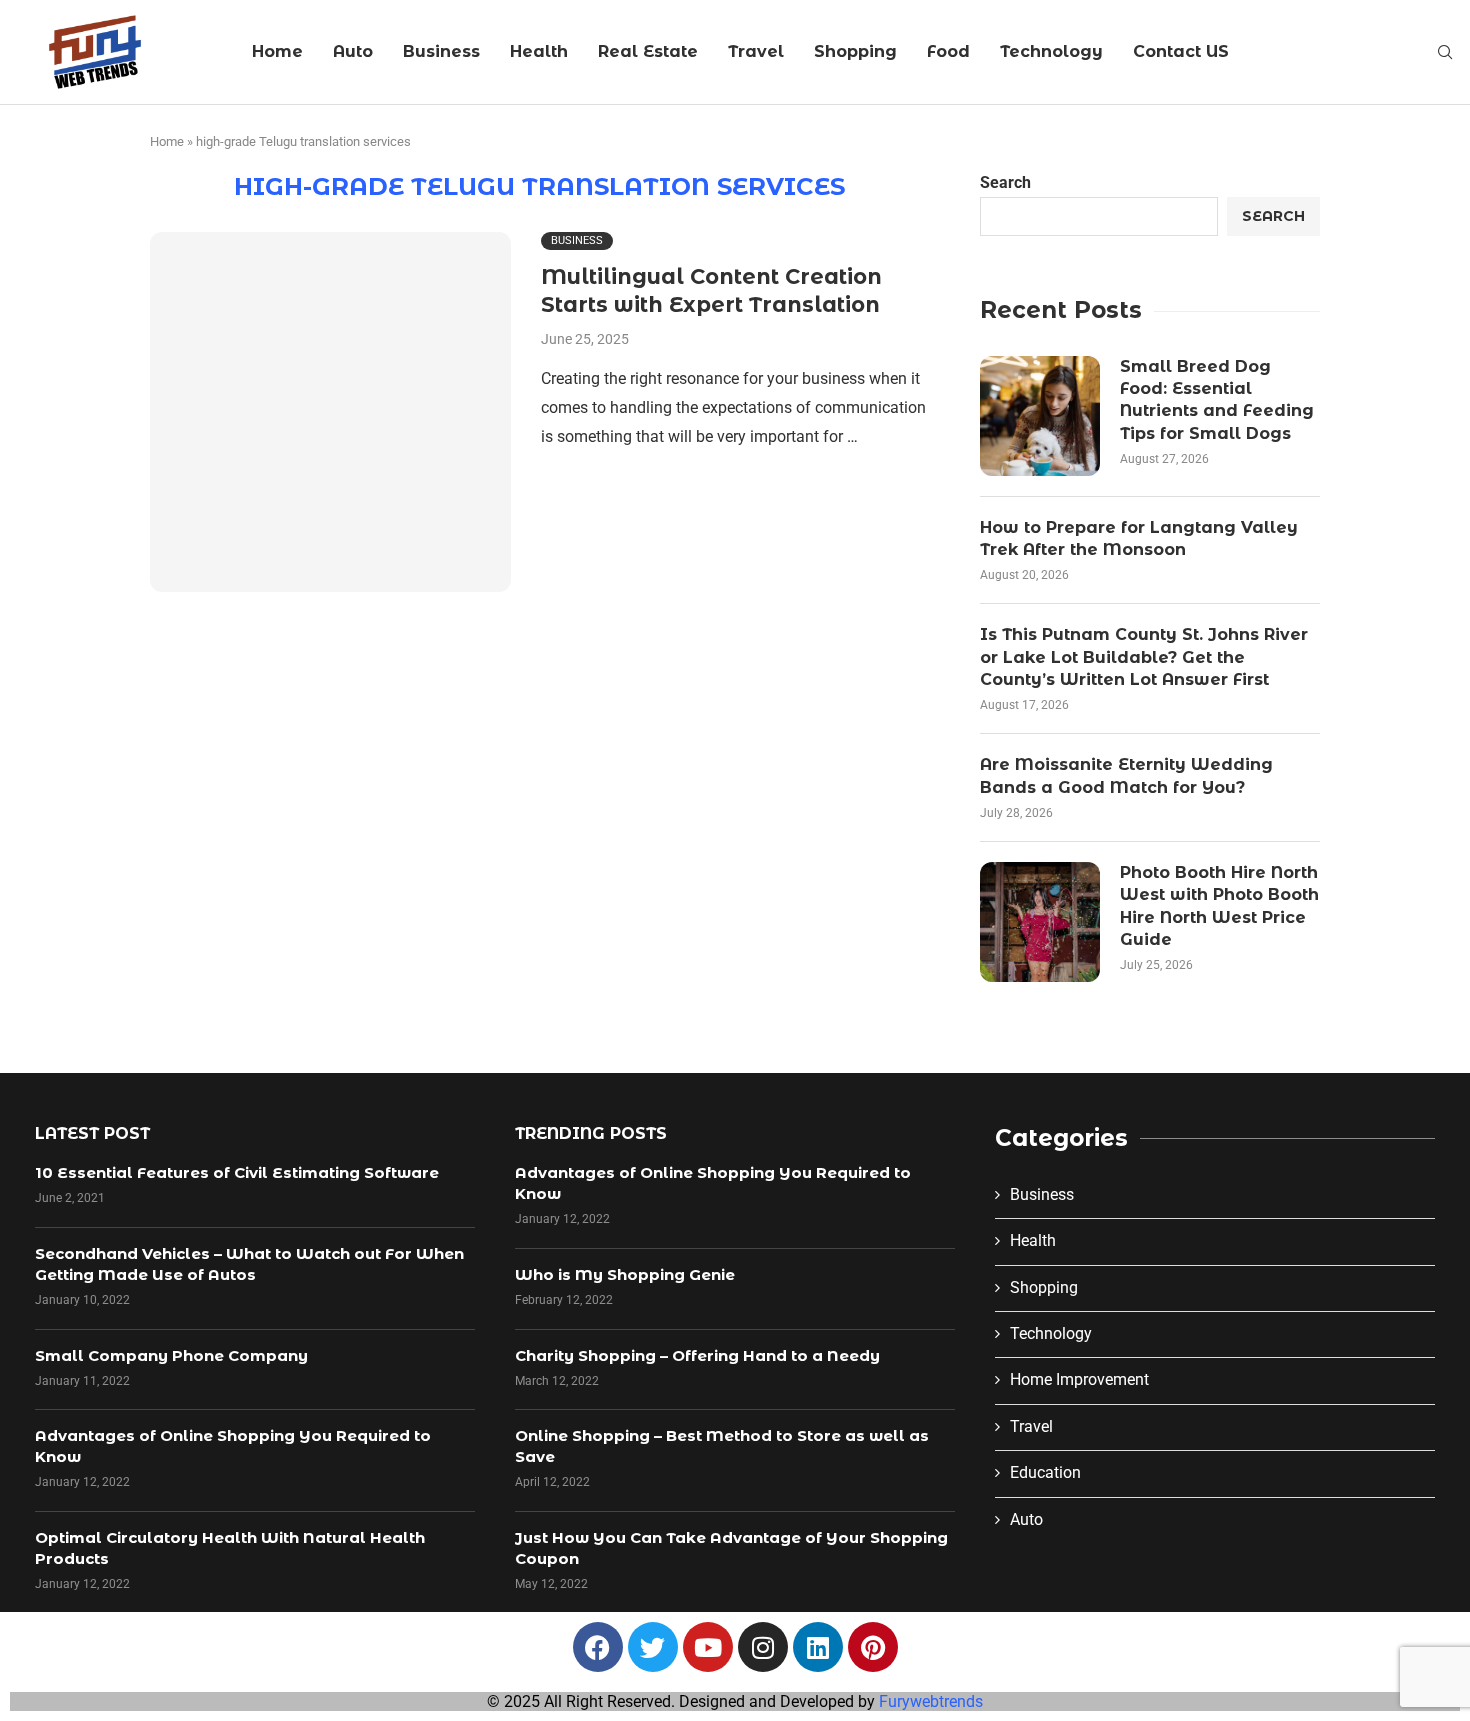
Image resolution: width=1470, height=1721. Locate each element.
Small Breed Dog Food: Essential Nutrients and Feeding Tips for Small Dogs (1217, 400)
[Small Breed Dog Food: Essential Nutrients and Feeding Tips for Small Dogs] (1040, 416)
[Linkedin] (818, 1647)
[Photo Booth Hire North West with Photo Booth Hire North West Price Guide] (1040, 922)
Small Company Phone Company (171, 1355)
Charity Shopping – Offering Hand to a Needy (697, 1355)
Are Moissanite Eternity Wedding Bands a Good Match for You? (1126, 775)
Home (277, 51)
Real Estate (648, 51)
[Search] (1445, 53)
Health (539, 51)
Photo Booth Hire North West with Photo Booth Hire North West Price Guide (1219, 906)
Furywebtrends (931, 1701)
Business (441, 51)
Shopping (855, 51)
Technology (1051, 51)
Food (948, 51)
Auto (353, 51)
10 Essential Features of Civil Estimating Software (237, 1172)
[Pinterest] (873, 1647)
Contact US (1181, 51)
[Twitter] (653, 1647)
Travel (756, 51)
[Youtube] (708, 1647)
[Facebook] (598, 1647)
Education (1045, 1472)
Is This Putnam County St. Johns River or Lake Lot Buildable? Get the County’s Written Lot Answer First (1144, 657)
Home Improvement (1079, 1379)
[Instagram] (763, 1647)
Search (1005, 182)
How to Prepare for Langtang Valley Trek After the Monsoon (1139, 538)
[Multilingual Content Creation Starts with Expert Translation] (330, 412)
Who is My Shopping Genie (625, 1274)
